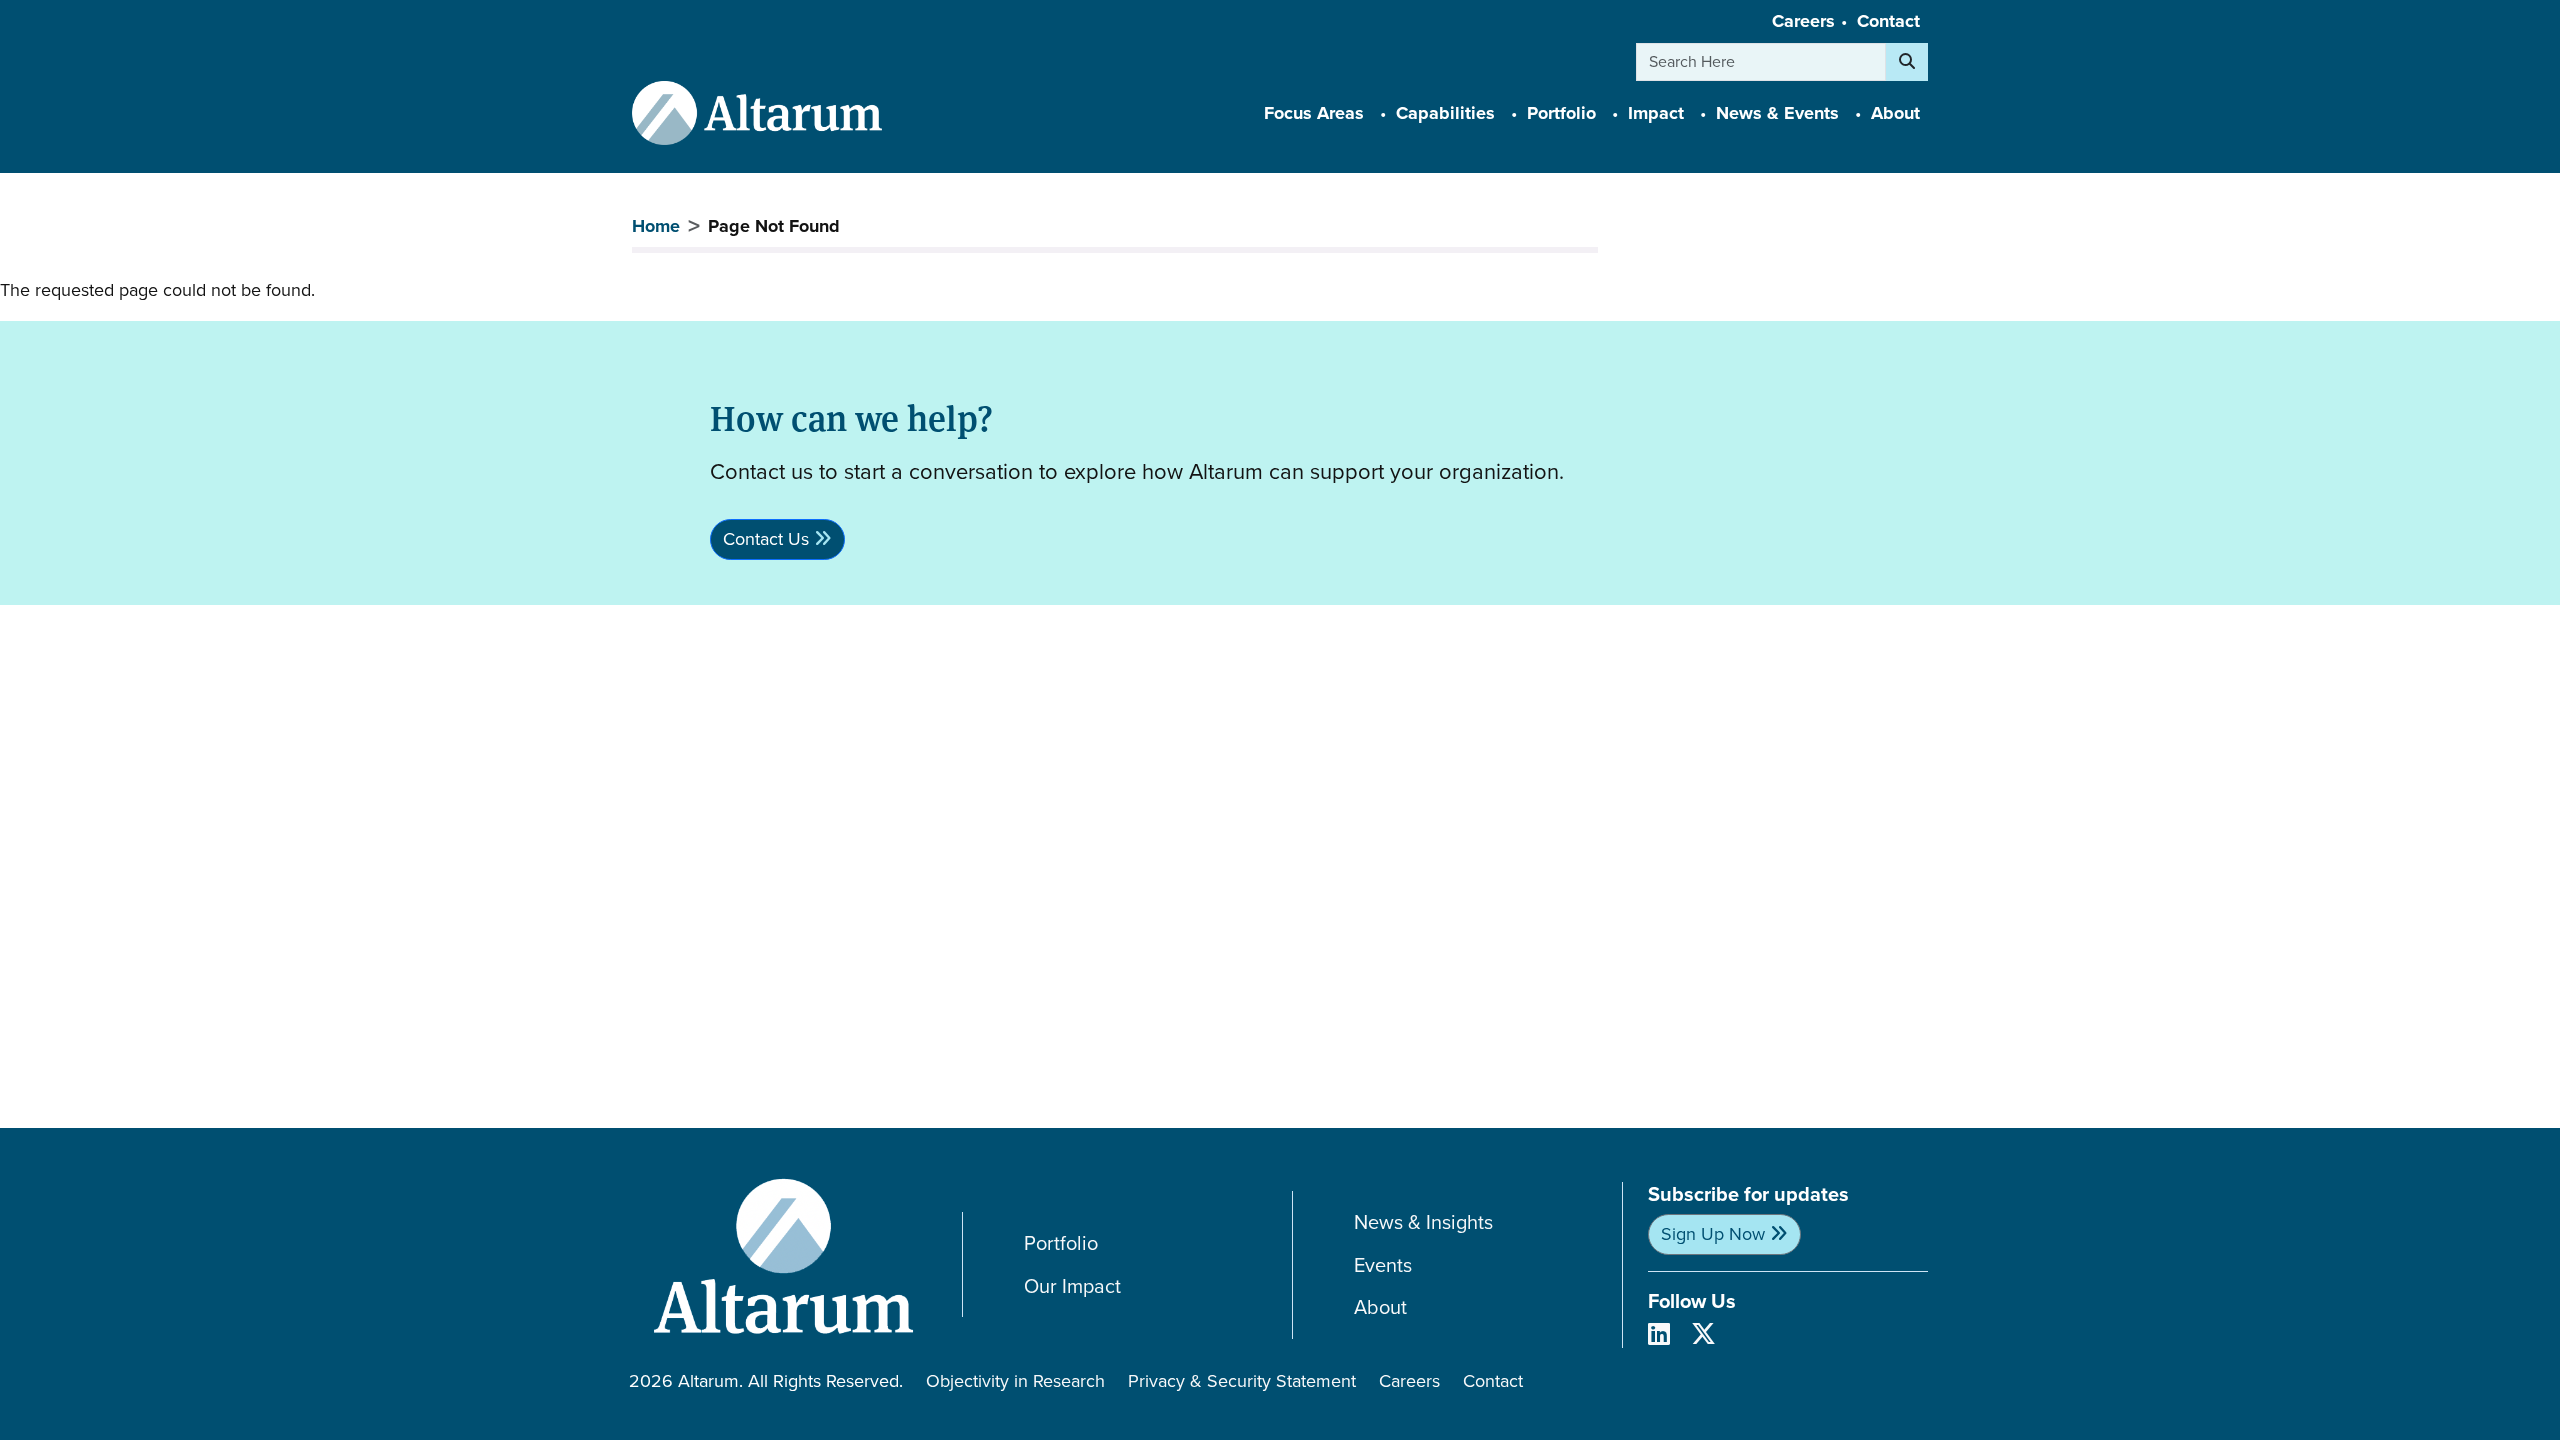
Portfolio (1061, 1243)
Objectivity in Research (1015, 1381)
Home (656, 226)
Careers (1803, 21)
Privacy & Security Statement (1242, 1381)
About (1380, 1307)
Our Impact (1072, 1286)
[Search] (1907, 62)
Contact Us (766, 539)
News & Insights (1423, 1222)
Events (1383, 1265)
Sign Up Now (1713, 1234)
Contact (1888, 21)
